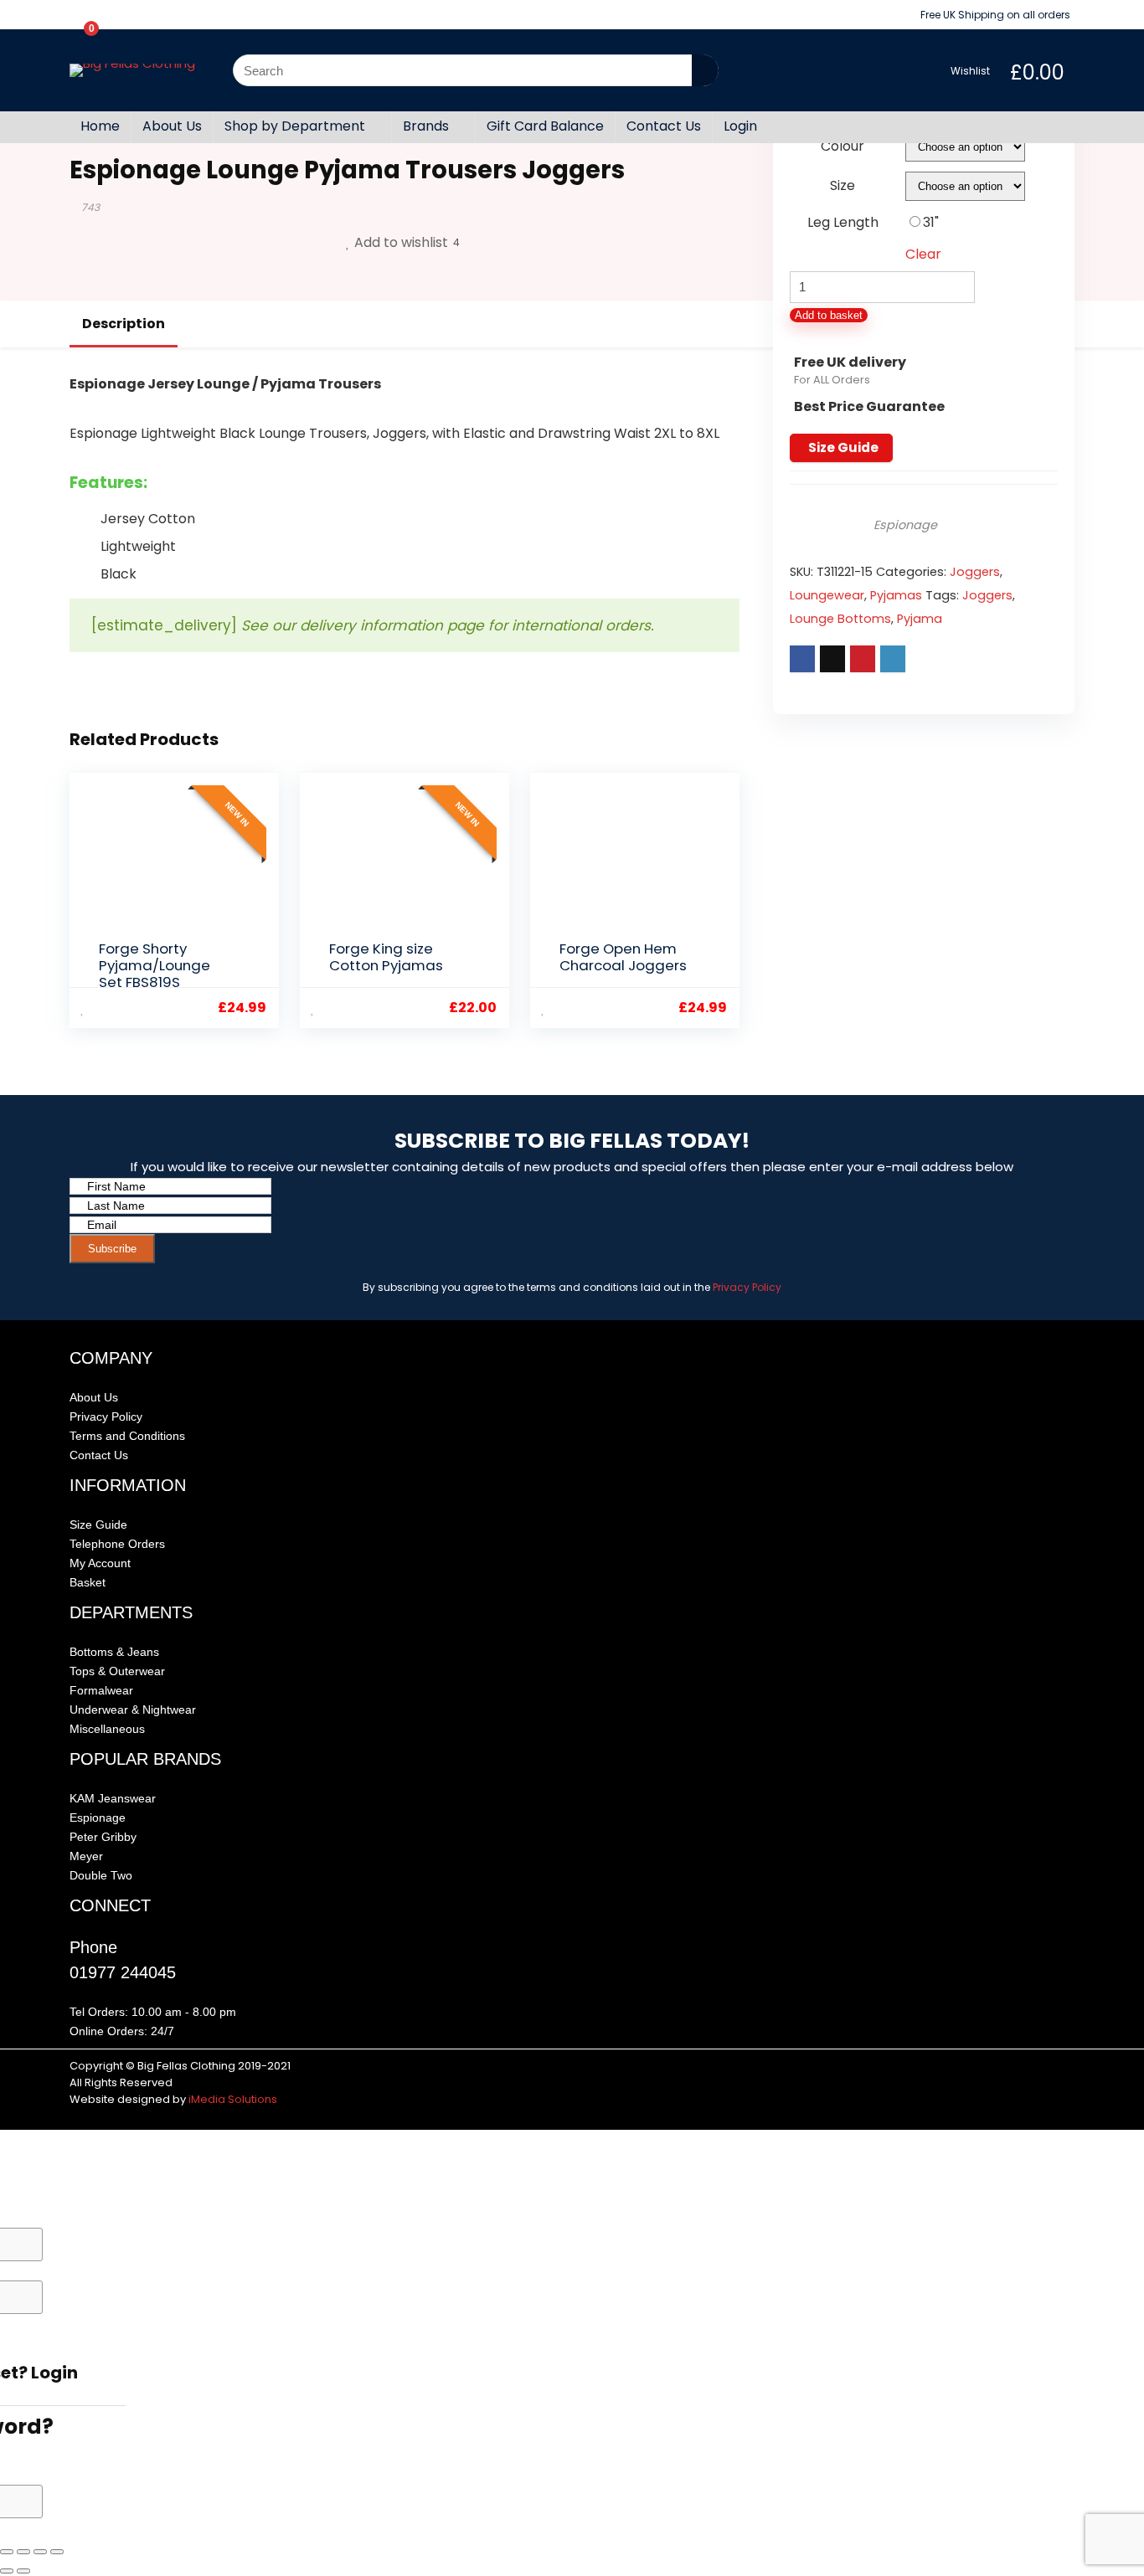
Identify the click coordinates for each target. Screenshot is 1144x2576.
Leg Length (843, 222)
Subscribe (112, 1249)
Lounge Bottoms (840, 619)
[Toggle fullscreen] (23, 2552)
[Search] (705, 70)
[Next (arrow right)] (23, 2571)
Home (100, 126)
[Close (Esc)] (57, 2552)
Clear (923, 254)
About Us (172, 126)
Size (843, 185)
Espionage (905, 525)
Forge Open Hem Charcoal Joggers (623, 957)
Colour (843, 146)
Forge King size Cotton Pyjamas (386, 957)
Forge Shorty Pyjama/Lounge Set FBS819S (155, 965)
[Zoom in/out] (7, 2552)
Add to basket (829, 315)
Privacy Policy (747, 1287)
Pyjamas (896, 595)
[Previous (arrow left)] (7, 2571)
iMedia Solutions (233, 2099)
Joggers (975, 572)
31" (931, 222)
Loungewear (827, 595)
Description (124, 324)
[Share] (40, 2552)
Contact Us (664, 126)
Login (740, 126)
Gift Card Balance (545, 126)
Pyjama (920, 619)
